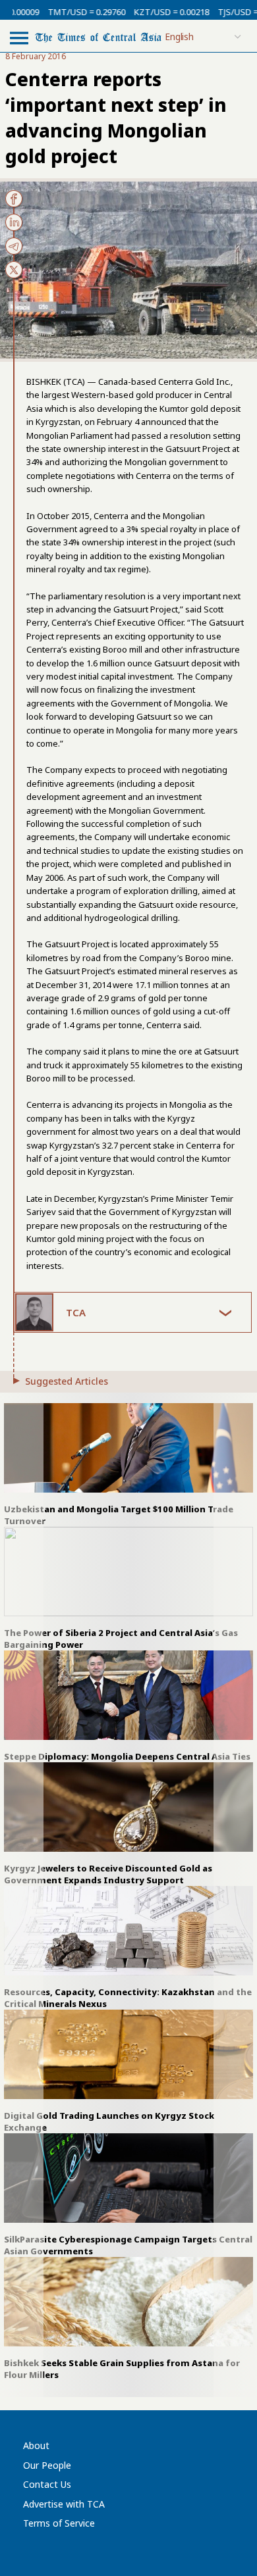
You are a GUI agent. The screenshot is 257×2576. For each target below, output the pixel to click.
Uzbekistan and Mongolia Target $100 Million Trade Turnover (119, 1515)
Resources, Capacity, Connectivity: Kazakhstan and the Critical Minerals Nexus (128, 1998)
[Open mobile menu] (19, 37)
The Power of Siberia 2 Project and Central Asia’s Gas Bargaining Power (121, 1639)
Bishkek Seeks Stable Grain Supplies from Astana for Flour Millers (122, 2369)
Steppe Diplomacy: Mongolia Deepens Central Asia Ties (127, 1756)
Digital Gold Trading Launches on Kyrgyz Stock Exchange (109, 2121)
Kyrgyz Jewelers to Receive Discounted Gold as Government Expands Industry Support (108, 1874)
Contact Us (47, 2484)
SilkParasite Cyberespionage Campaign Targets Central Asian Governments (128, 2245)
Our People (47, 2465)
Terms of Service (59, 2523)
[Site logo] (98, 37)
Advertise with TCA (64, 2504)
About (36, 2445)
